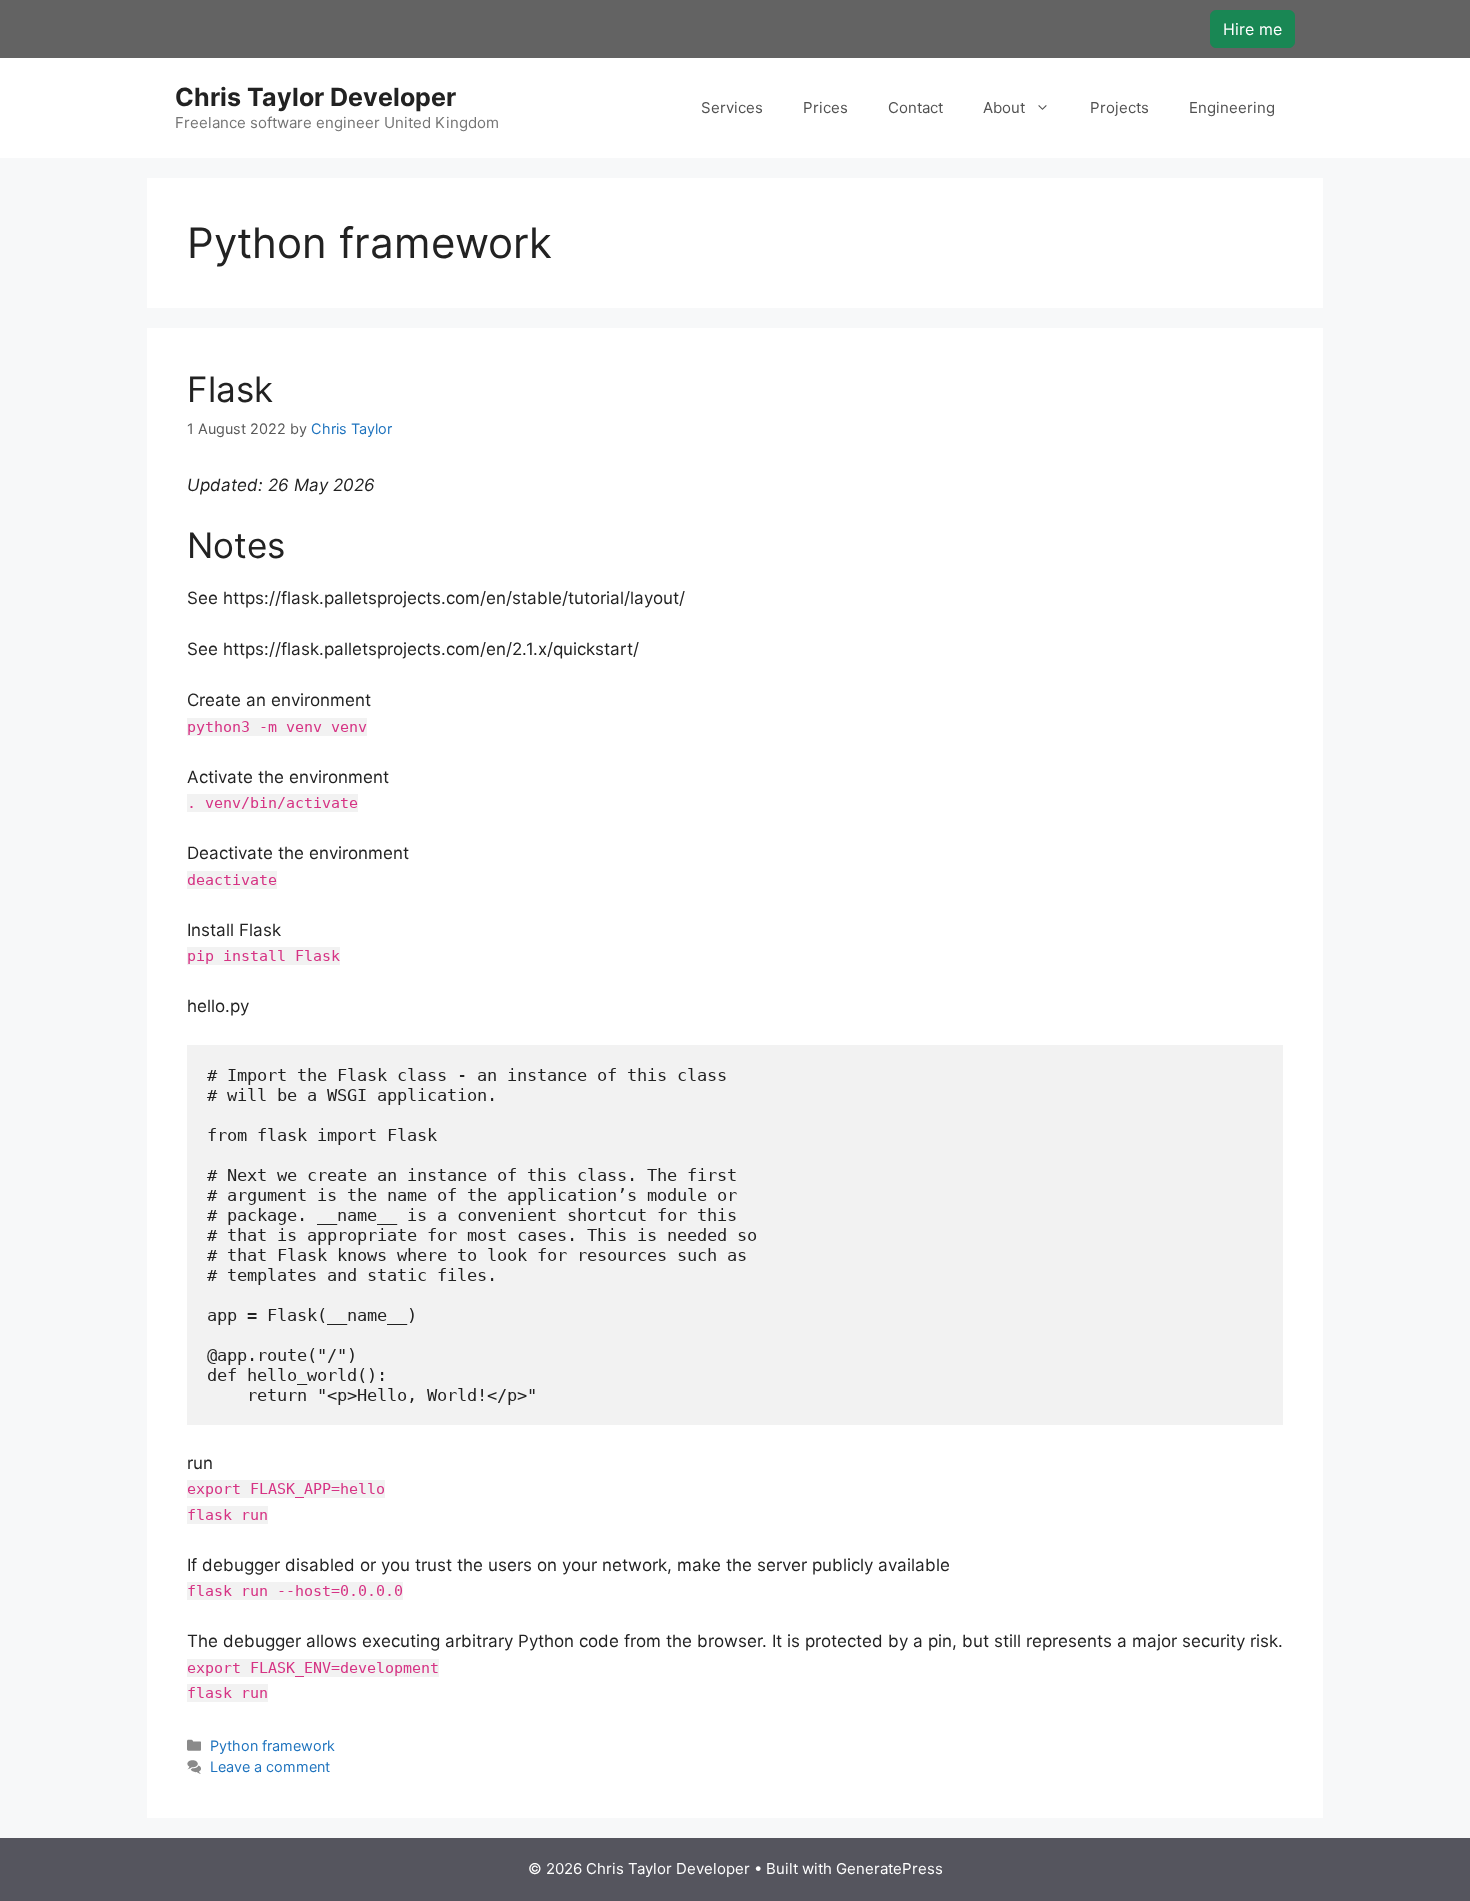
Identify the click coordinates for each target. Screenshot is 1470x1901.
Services (732, 107)
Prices (825, 107)
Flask (230, 389)
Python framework (272, 1745)
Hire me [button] (1252, 29)
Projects (1119, 107)
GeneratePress (889, 1868)
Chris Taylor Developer (315, 97)
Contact (915, 107)
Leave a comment (270, 1766)
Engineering (1232, 107)
